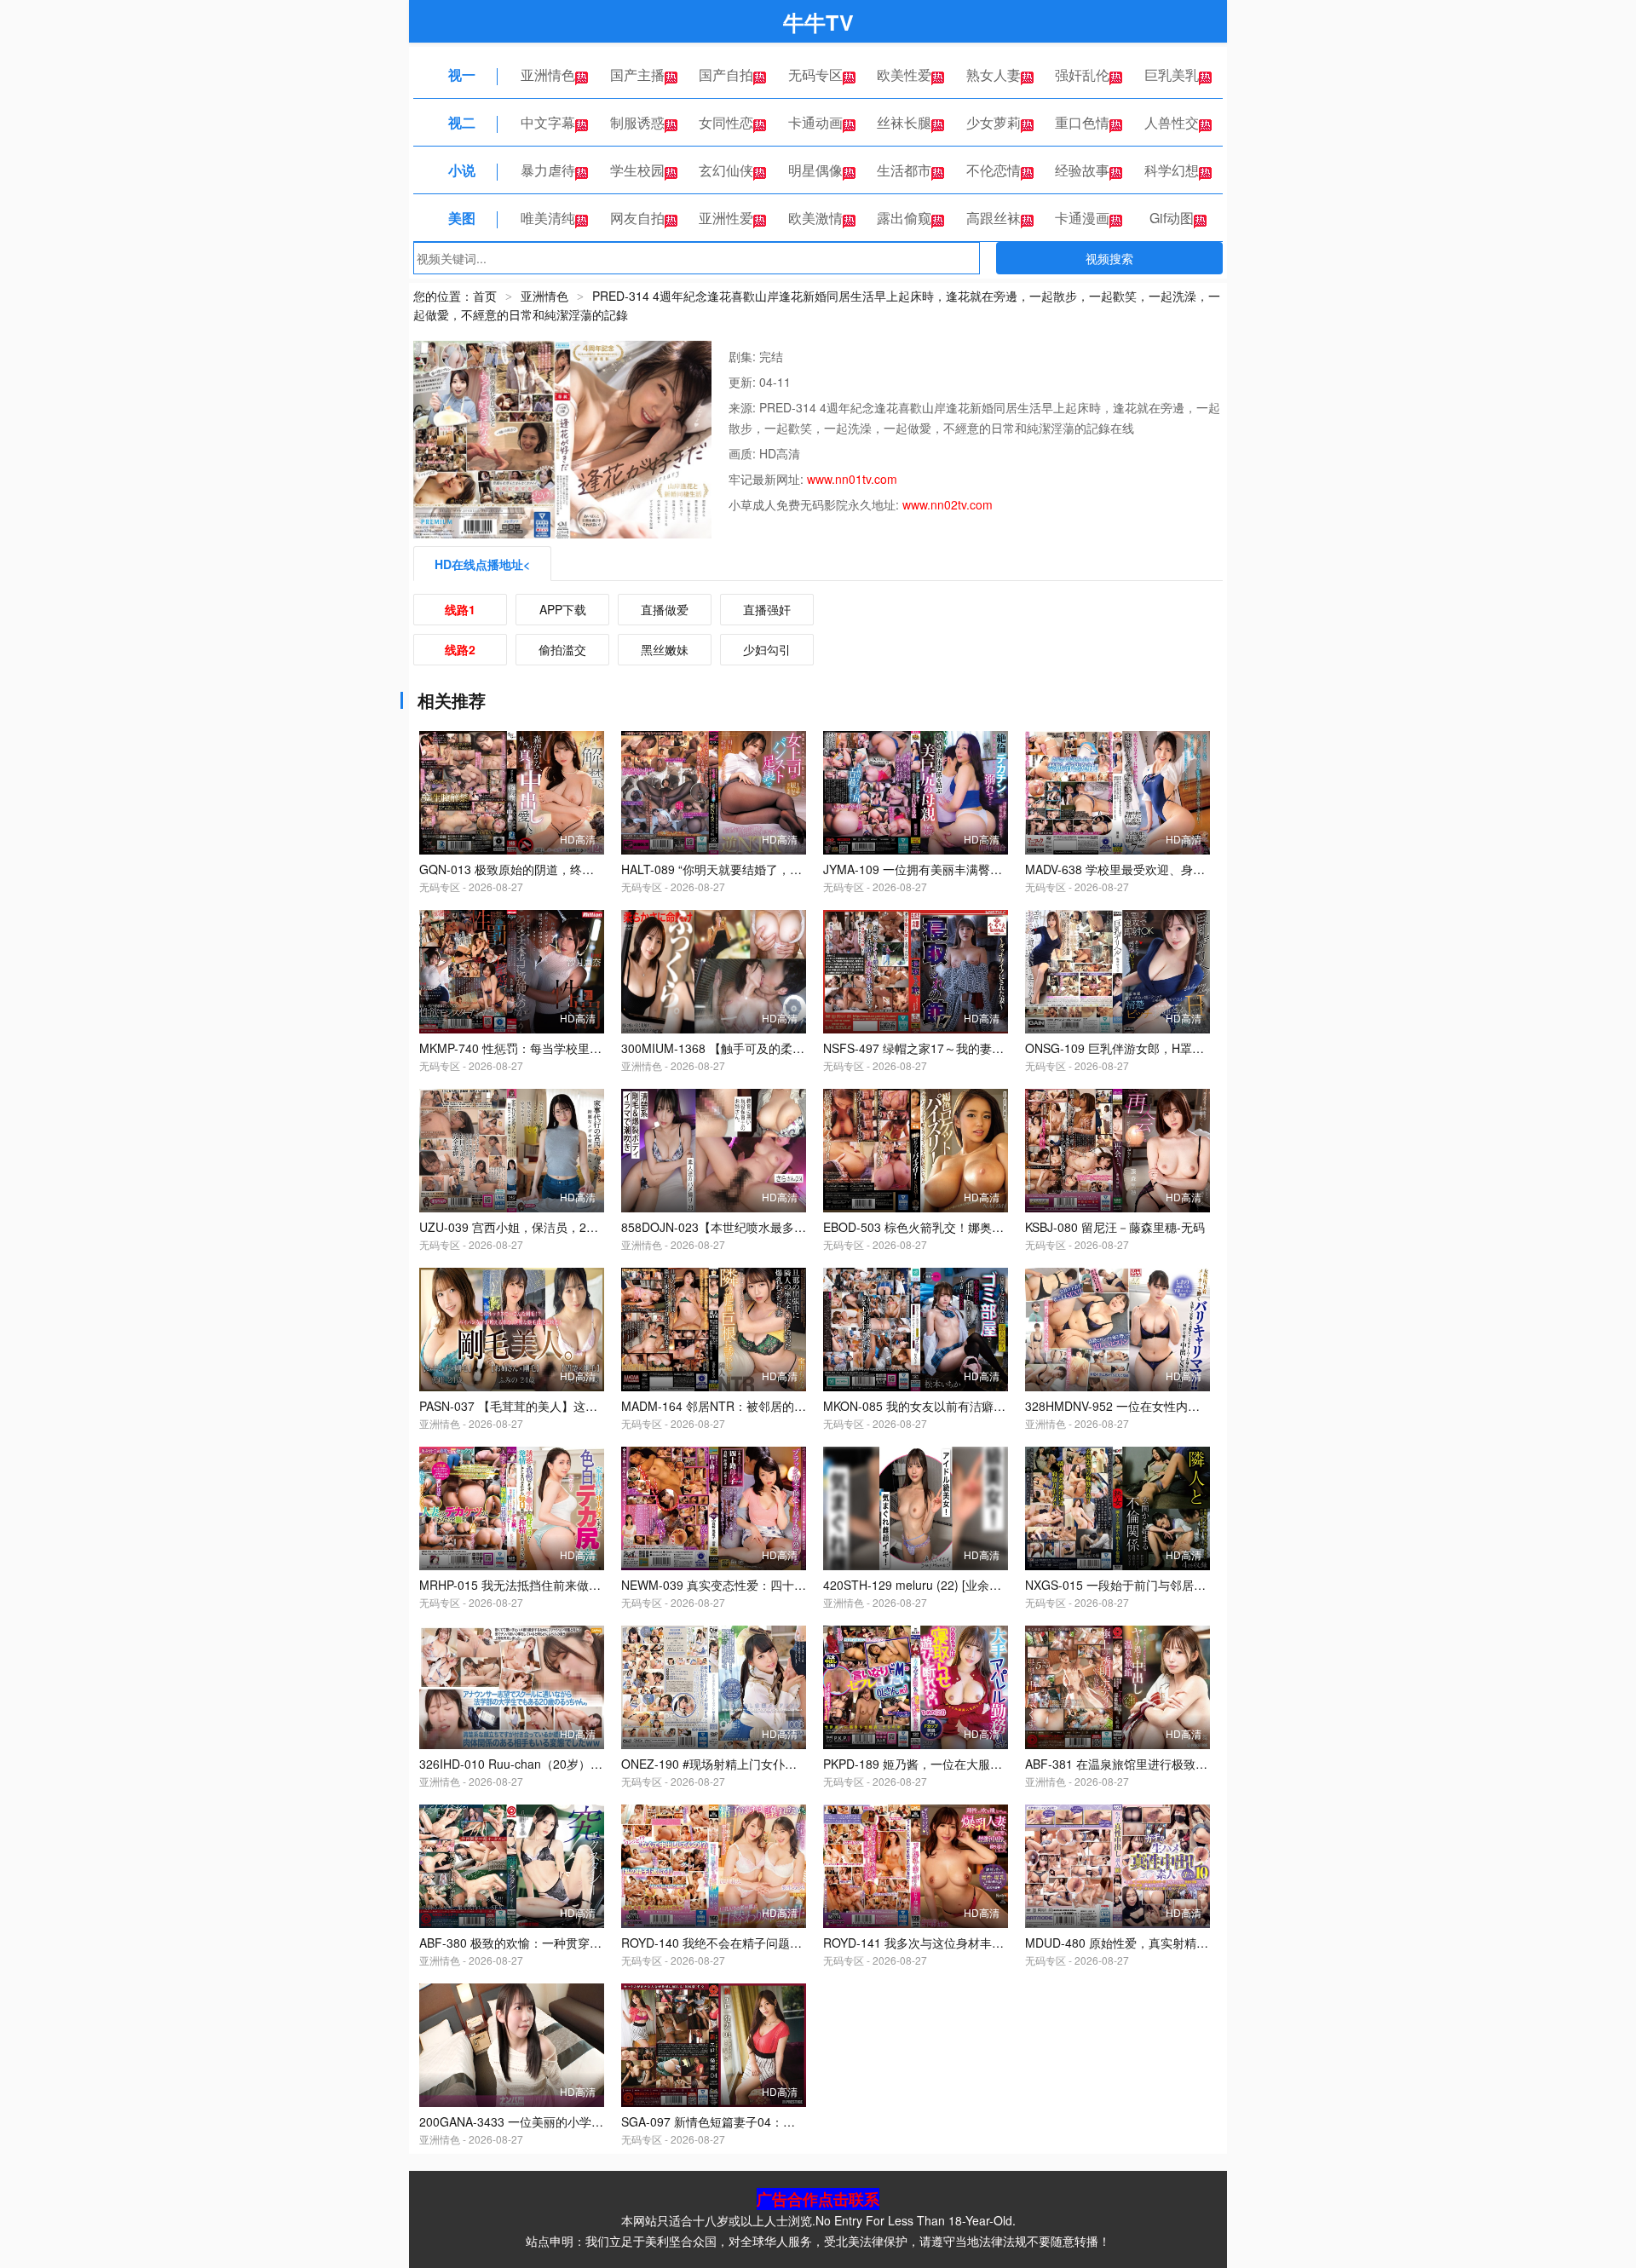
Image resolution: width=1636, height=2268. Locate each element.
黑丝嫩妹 (665, 649)
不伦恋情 (994, 170)
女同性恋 (726, 122)
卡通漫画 (1082, 218)
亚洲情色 (548, 75)
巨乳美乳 (1172, 75)
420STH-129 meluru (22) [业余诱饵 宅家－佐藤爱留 (962, 1585)
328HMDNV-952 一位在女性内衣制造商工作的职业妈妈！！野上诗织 (1208, 1406)
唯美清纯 (548, 218)
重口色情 (1082, 122)
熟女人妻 (994, 75)
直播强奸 (767, 609)
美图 (462, 218)
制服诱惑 (637, 122)
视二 (462, 122)
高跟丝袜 (994, 218)
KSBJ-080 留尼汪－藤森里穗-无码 (1115, 1227)
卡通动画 (815, 122)
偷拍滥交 (562, 649)
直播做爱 (665, 609)
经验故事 (1082, 170)
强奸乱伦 (1082, 75)
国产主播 (637, 75)
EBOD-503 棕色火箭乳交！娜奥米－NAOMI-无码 (953, 1227)
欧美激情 (815, 218)
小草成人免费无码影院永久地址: (815, 504)
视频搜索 (1109, 258)
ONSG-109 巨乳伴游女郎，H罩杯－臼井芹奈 (1144, 1048)
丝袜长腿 (904, 122)
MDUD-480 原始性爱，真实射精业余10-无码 (1143, 1943)
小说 (462, 170)
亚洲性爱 (726, 218)
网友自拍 (637, 218)
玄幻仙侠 (726, 170)
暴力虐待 (548, 170)
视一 (462, 75)
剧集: (744, 356)
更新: (744, 382)
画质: (744, 453)
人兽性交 (1172, 122)
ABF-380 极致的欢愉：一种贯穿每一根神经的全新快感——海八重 (594, 1943)
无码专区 (815, 75)
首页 (485, 296)
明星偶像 (815, 170)
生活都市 (904, 170)
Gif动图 (1172, 218)
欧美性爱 (904, 75)
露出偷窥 (904, 218)
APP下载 (563, 609)
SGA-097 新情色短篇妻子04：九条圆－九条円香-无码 (764, 2121)
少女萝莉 (994, 122)
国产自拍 (726, 75)
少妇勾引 (767, 649)
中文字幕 (548, 122)
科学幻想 (1172, 170)
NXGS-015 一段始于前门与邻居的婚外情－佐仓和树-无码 (1177, 1585)
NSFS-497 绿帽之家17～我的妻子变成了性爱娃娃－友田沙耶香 (991, 1048)
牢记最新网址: (768, 479)
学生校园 (637, 170)
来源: (744, 407)
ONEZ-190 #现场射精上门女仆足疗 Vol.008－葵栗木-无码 (775, 1764)
